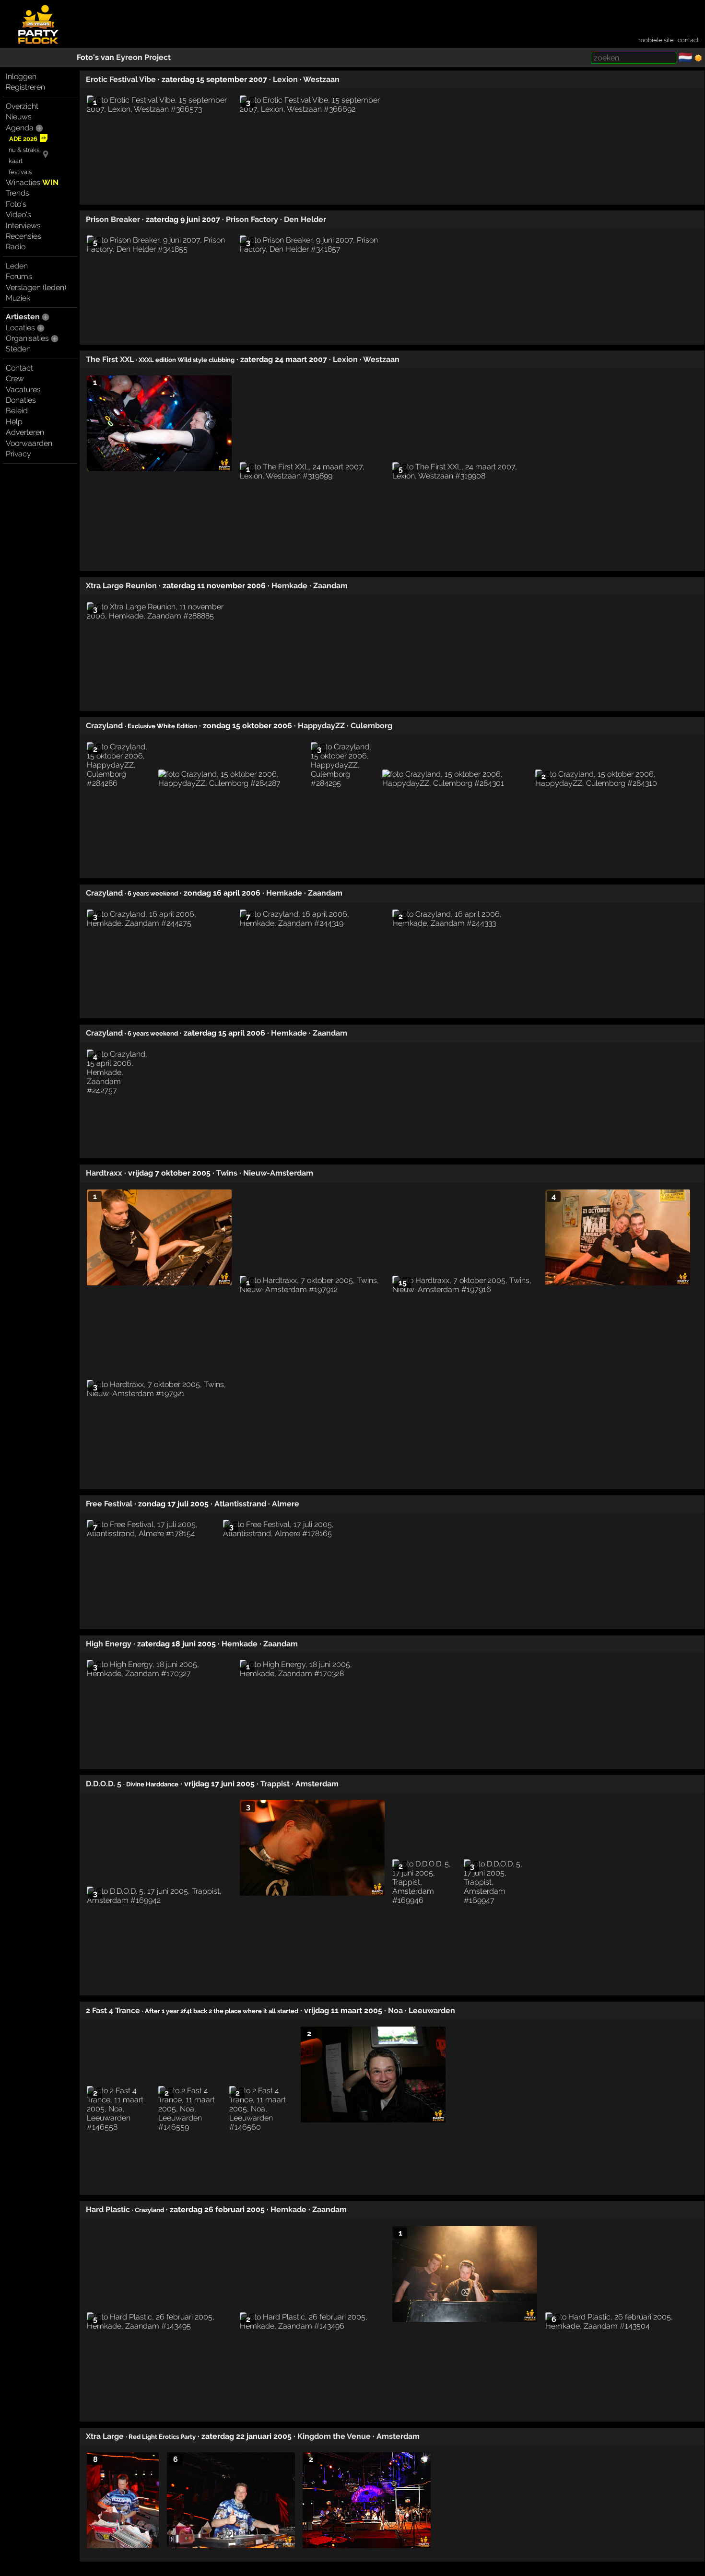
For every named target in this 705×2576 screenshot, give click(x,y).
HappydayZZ (321, 726)
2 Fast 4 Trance (113, 2011)
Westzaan (321, 79)
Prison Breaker (113, 219)
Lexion (285, 79)
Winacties (32, 182)
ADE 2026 (23, 139)
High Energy (109, 1644)
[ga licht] (698, 58)
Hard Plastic (108, 2209)
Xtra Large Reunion (121, 586)
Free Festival (109, 1504)
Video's (18, 215)
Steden (18, 349)
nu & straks (24, 150)
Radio (16, 247)
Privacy (18, 454)
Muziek (18, 298)
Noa (395, 2011)
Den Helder (305, 219)
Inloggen (21, 76)
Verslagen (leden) (36, 287)
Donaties (21, 400)
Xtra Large (105, 2436)
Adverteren (25, 432)
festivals (20, 172)
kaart (16, 161)
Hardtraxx (104, 1173)
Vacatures (23, 390)
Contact (19, 368)
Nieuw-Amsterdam (278, 1173)
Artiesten (23, 317)
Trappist (275, 1784)
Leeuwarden (432, 2011)
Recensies (23, 236)
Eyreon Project (143, 57)
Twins (227, 1173)
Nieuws (19, 117)
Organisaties (27, 338)
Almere (286, 1504)
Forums (19, 276)
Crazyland (104, 726)
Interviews (23, 226)
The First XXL (110, 359)
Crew (15, 379)
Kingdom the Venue (334, 2436)
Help (14, 422)
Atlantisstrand (240, 1504)
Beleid (17, 411)
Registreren (25, 87)
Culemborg (371, 726)
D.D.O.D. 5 (104, 1784)
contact (688, 40)
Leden (17, 266)
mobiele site (656, 40)
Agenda (20, 128)
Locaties (20, 328)
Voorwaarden (29, 443)
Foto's (16, 204)
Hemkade (289, 586)
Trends (18, 193)
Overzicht (22, 106)
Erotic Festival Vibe (121, 79)
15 (403, 1283)
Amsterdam (317, 1784)
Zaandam (330, 586)
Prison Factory (252, 219)
